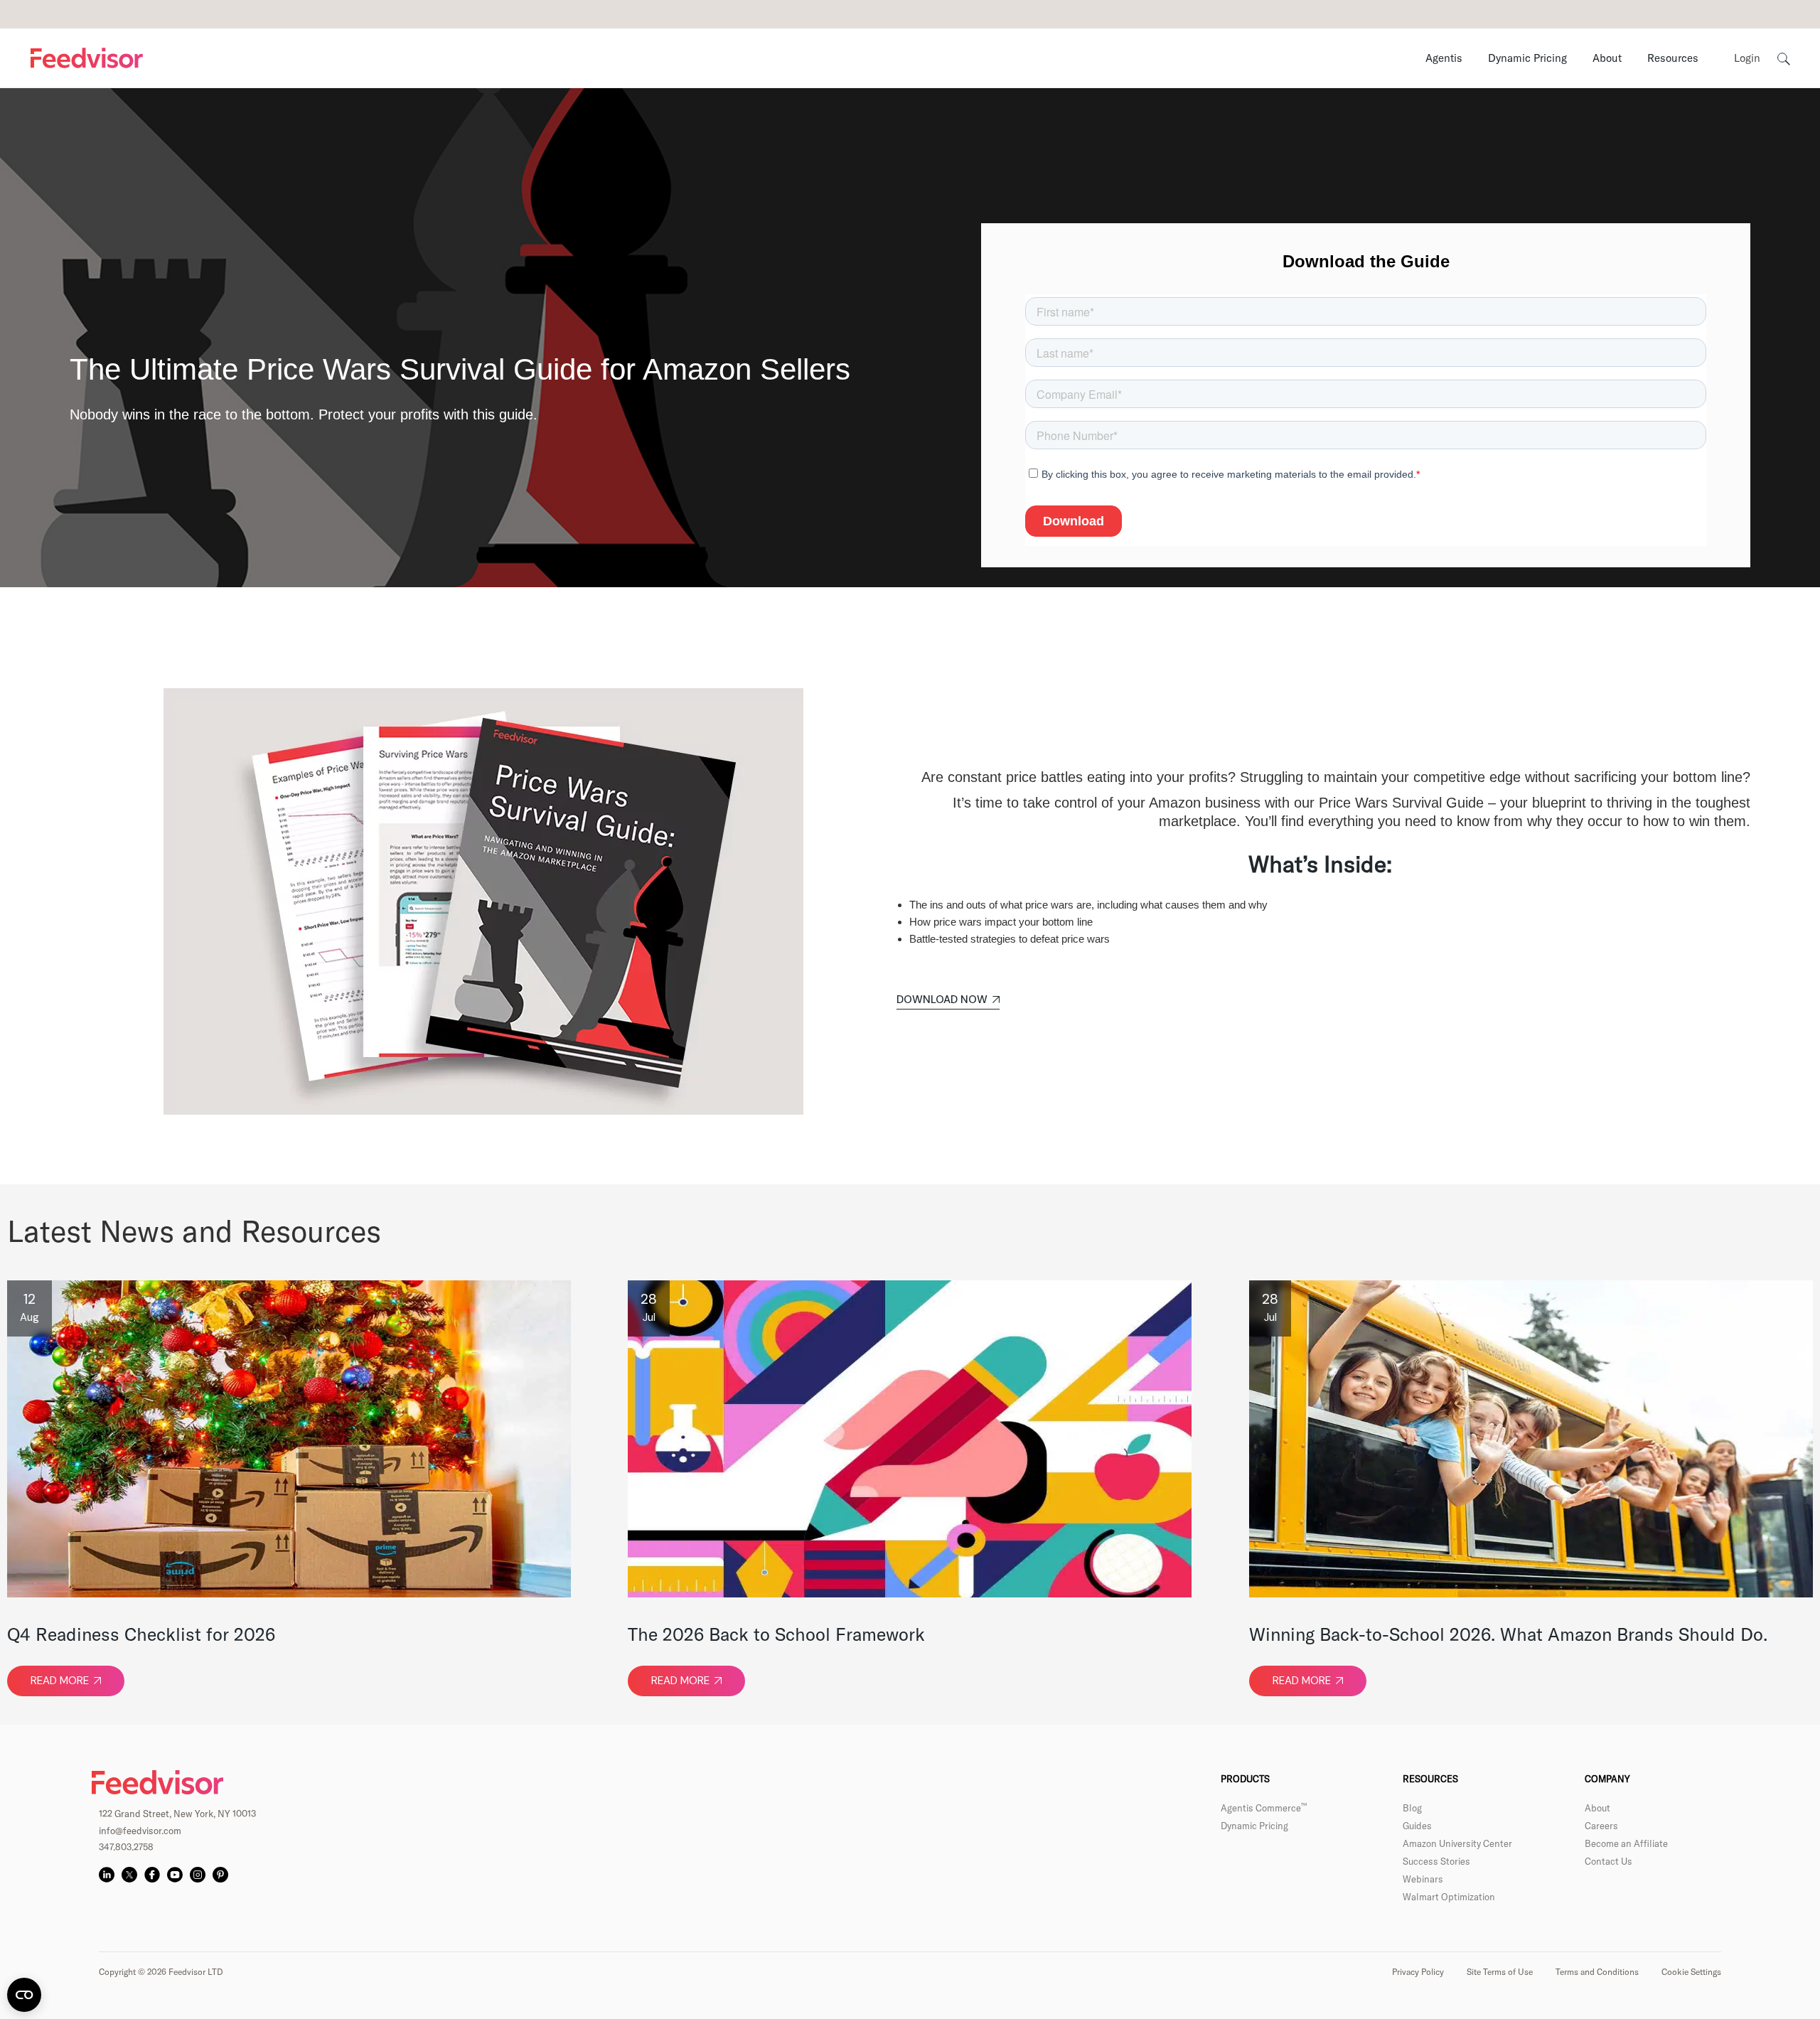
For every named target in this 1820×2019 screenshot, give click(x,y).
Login (1747, 58)
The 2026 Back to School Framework (776, 1634)
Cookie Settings (1691, 1972)
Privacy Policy (1418, 1972)
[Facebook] (152, 1875)
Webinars (1423, 1879)
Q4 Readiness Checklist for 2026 (141, 1634)
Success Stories (1436, 1861)
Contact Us (1608, 1861)
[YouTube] (175, 1875)
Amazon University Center (1457, 1843)
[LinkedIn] (107, 1875)
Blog (1412, 1808)
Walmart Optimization (1449, 1897)
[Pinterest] (220, 1875)
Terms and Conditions (1597, 1972)
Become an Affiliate (1626, 1843)
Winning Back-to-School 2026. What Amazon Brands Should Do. (1508, 1634)
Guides (1417, 1826)
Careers (1601, 1826)
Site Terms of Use (1500, 1972)
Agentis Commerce (1264, 1808)
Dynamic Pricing (1254, 1826)
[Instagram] (198, 1875)
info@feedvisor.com (140, 1831)
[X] (129, 1875)
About (1597, 1808)
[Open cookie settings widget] (24, 1995)
